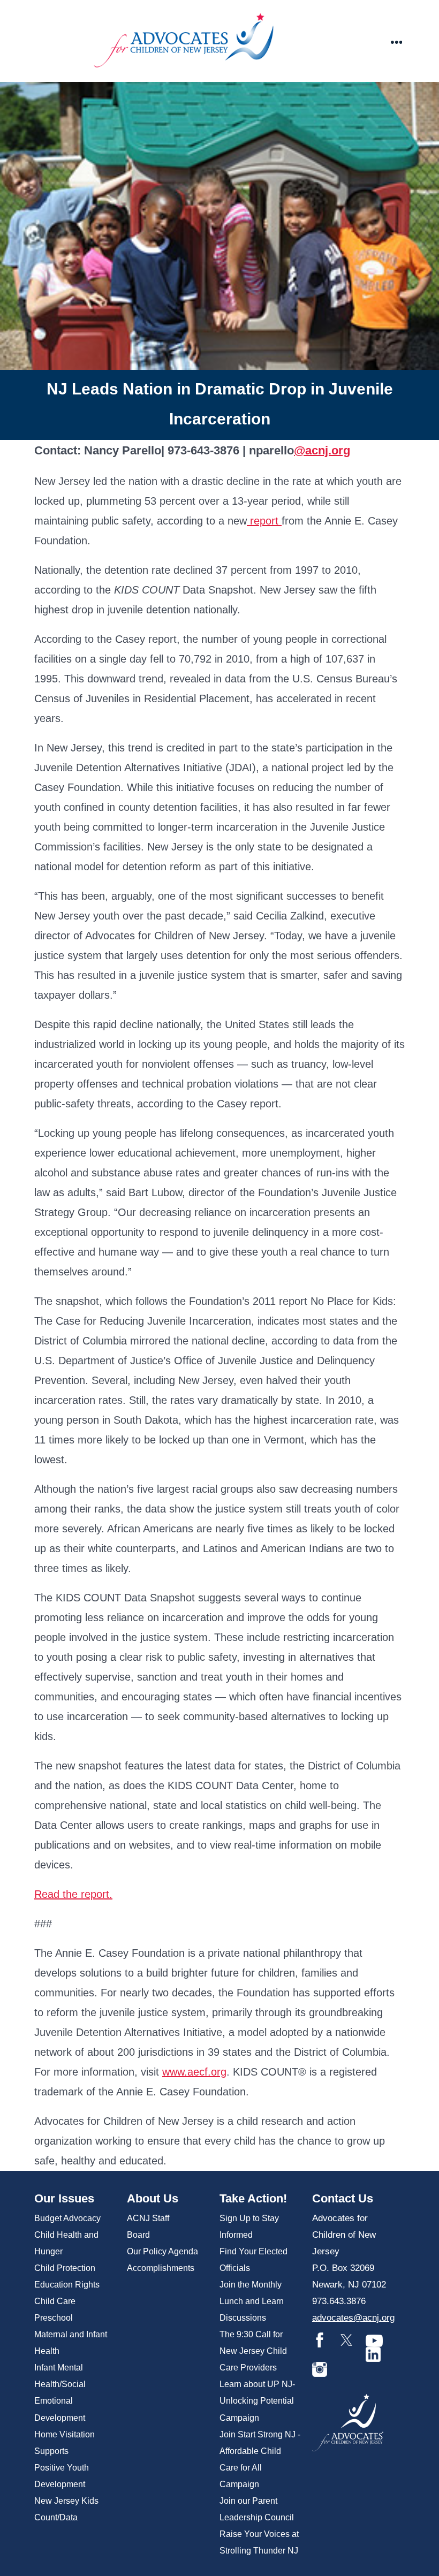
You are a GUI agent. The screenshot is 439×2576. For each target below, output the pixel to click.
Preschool (54, 2318)
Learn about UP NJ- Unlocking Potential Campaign (257, 2401)
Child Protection (65, 2268)
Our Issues (64, 2198)
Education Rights (67, 2285)
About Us (153, 2198)
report (264, 521)
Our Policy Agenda (162, 2251)
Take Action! (253, 2198)
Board (138, 2235)
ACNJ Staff (148, 2218)
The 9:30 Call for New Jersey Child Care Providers (253, 2351)
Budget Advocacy (67, 2218)
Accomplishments (161, 2268)
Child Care (55, 2301)
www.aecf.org (194, 2072)
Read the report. (73, 1894)
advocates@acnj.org (353, 2318)
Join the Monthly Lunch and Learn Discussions (252, 2301)
